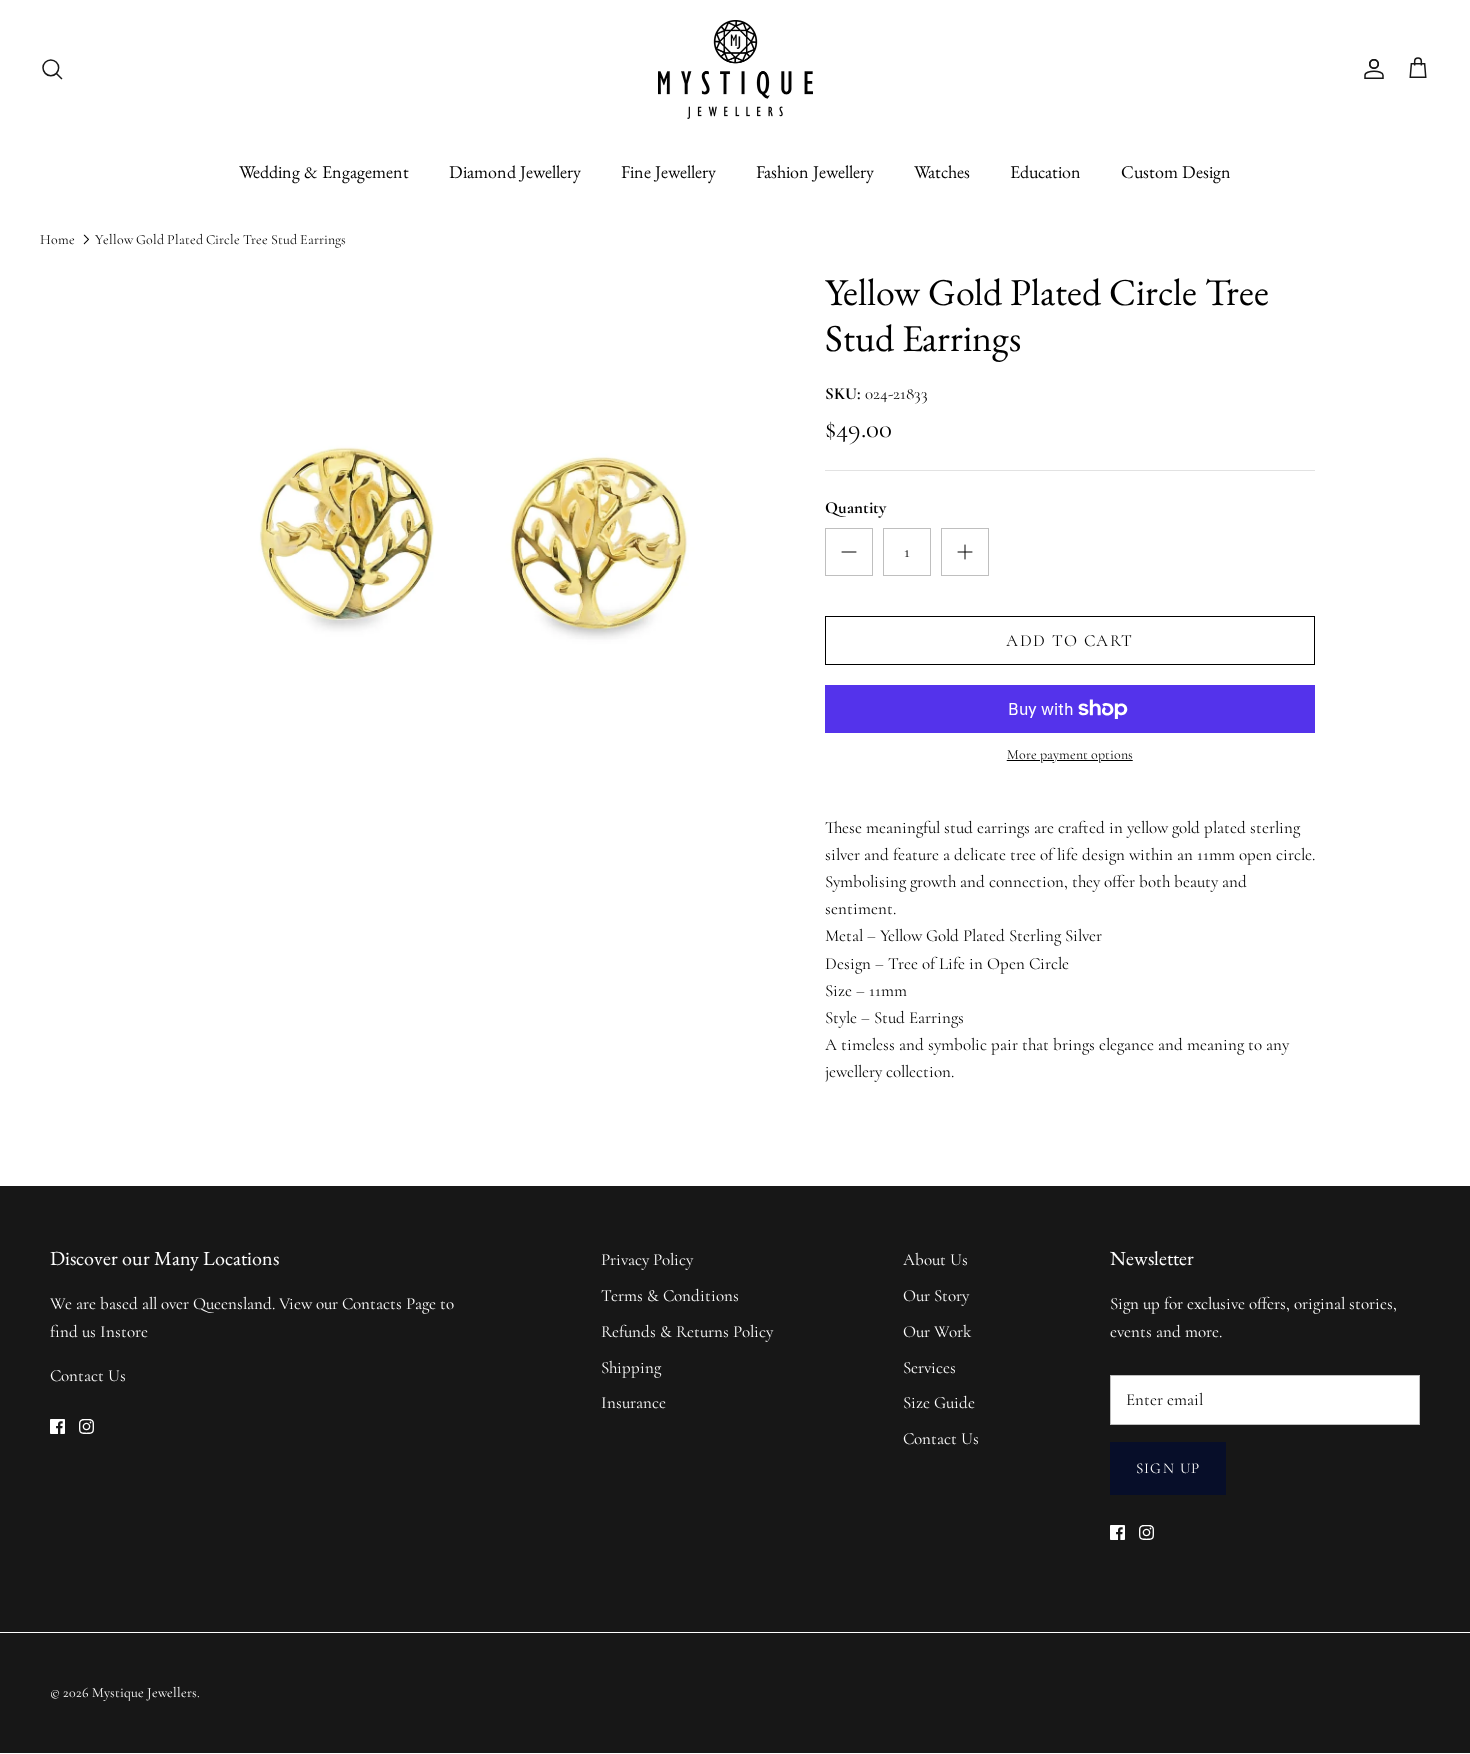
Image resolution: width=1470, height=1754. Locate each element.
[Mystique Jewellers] (735, 69)
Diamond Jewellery (515, 171)
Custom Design (1176, 171)
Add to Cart (1069, 640)
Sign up (1168, 1468)
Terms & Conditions (670, 1295)
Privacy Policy (647, 1259)
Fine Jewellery (668, 171)
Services (929, 1367)
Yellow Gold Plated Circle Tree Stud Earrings (220, 239)
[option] (468, 582)
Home (57, 239)
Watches (942, 171)
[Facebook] (57, 1426)
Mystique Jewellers (144, 1692)
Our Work (937, 1331)
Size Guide (939, 1402)
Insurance (633, 1402)
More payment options (1070, 755)
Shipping (631, 1367)
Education (1045, 171)
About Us (935, 1259)
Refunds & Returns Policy (687, 1331)
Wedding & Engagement (324, 171)
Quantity (855, 507)
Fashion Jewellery (815, 171)
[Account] (1370, 69)
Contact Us (88, 1375)
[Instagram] (86, 1426)
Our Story (936, 1295)
